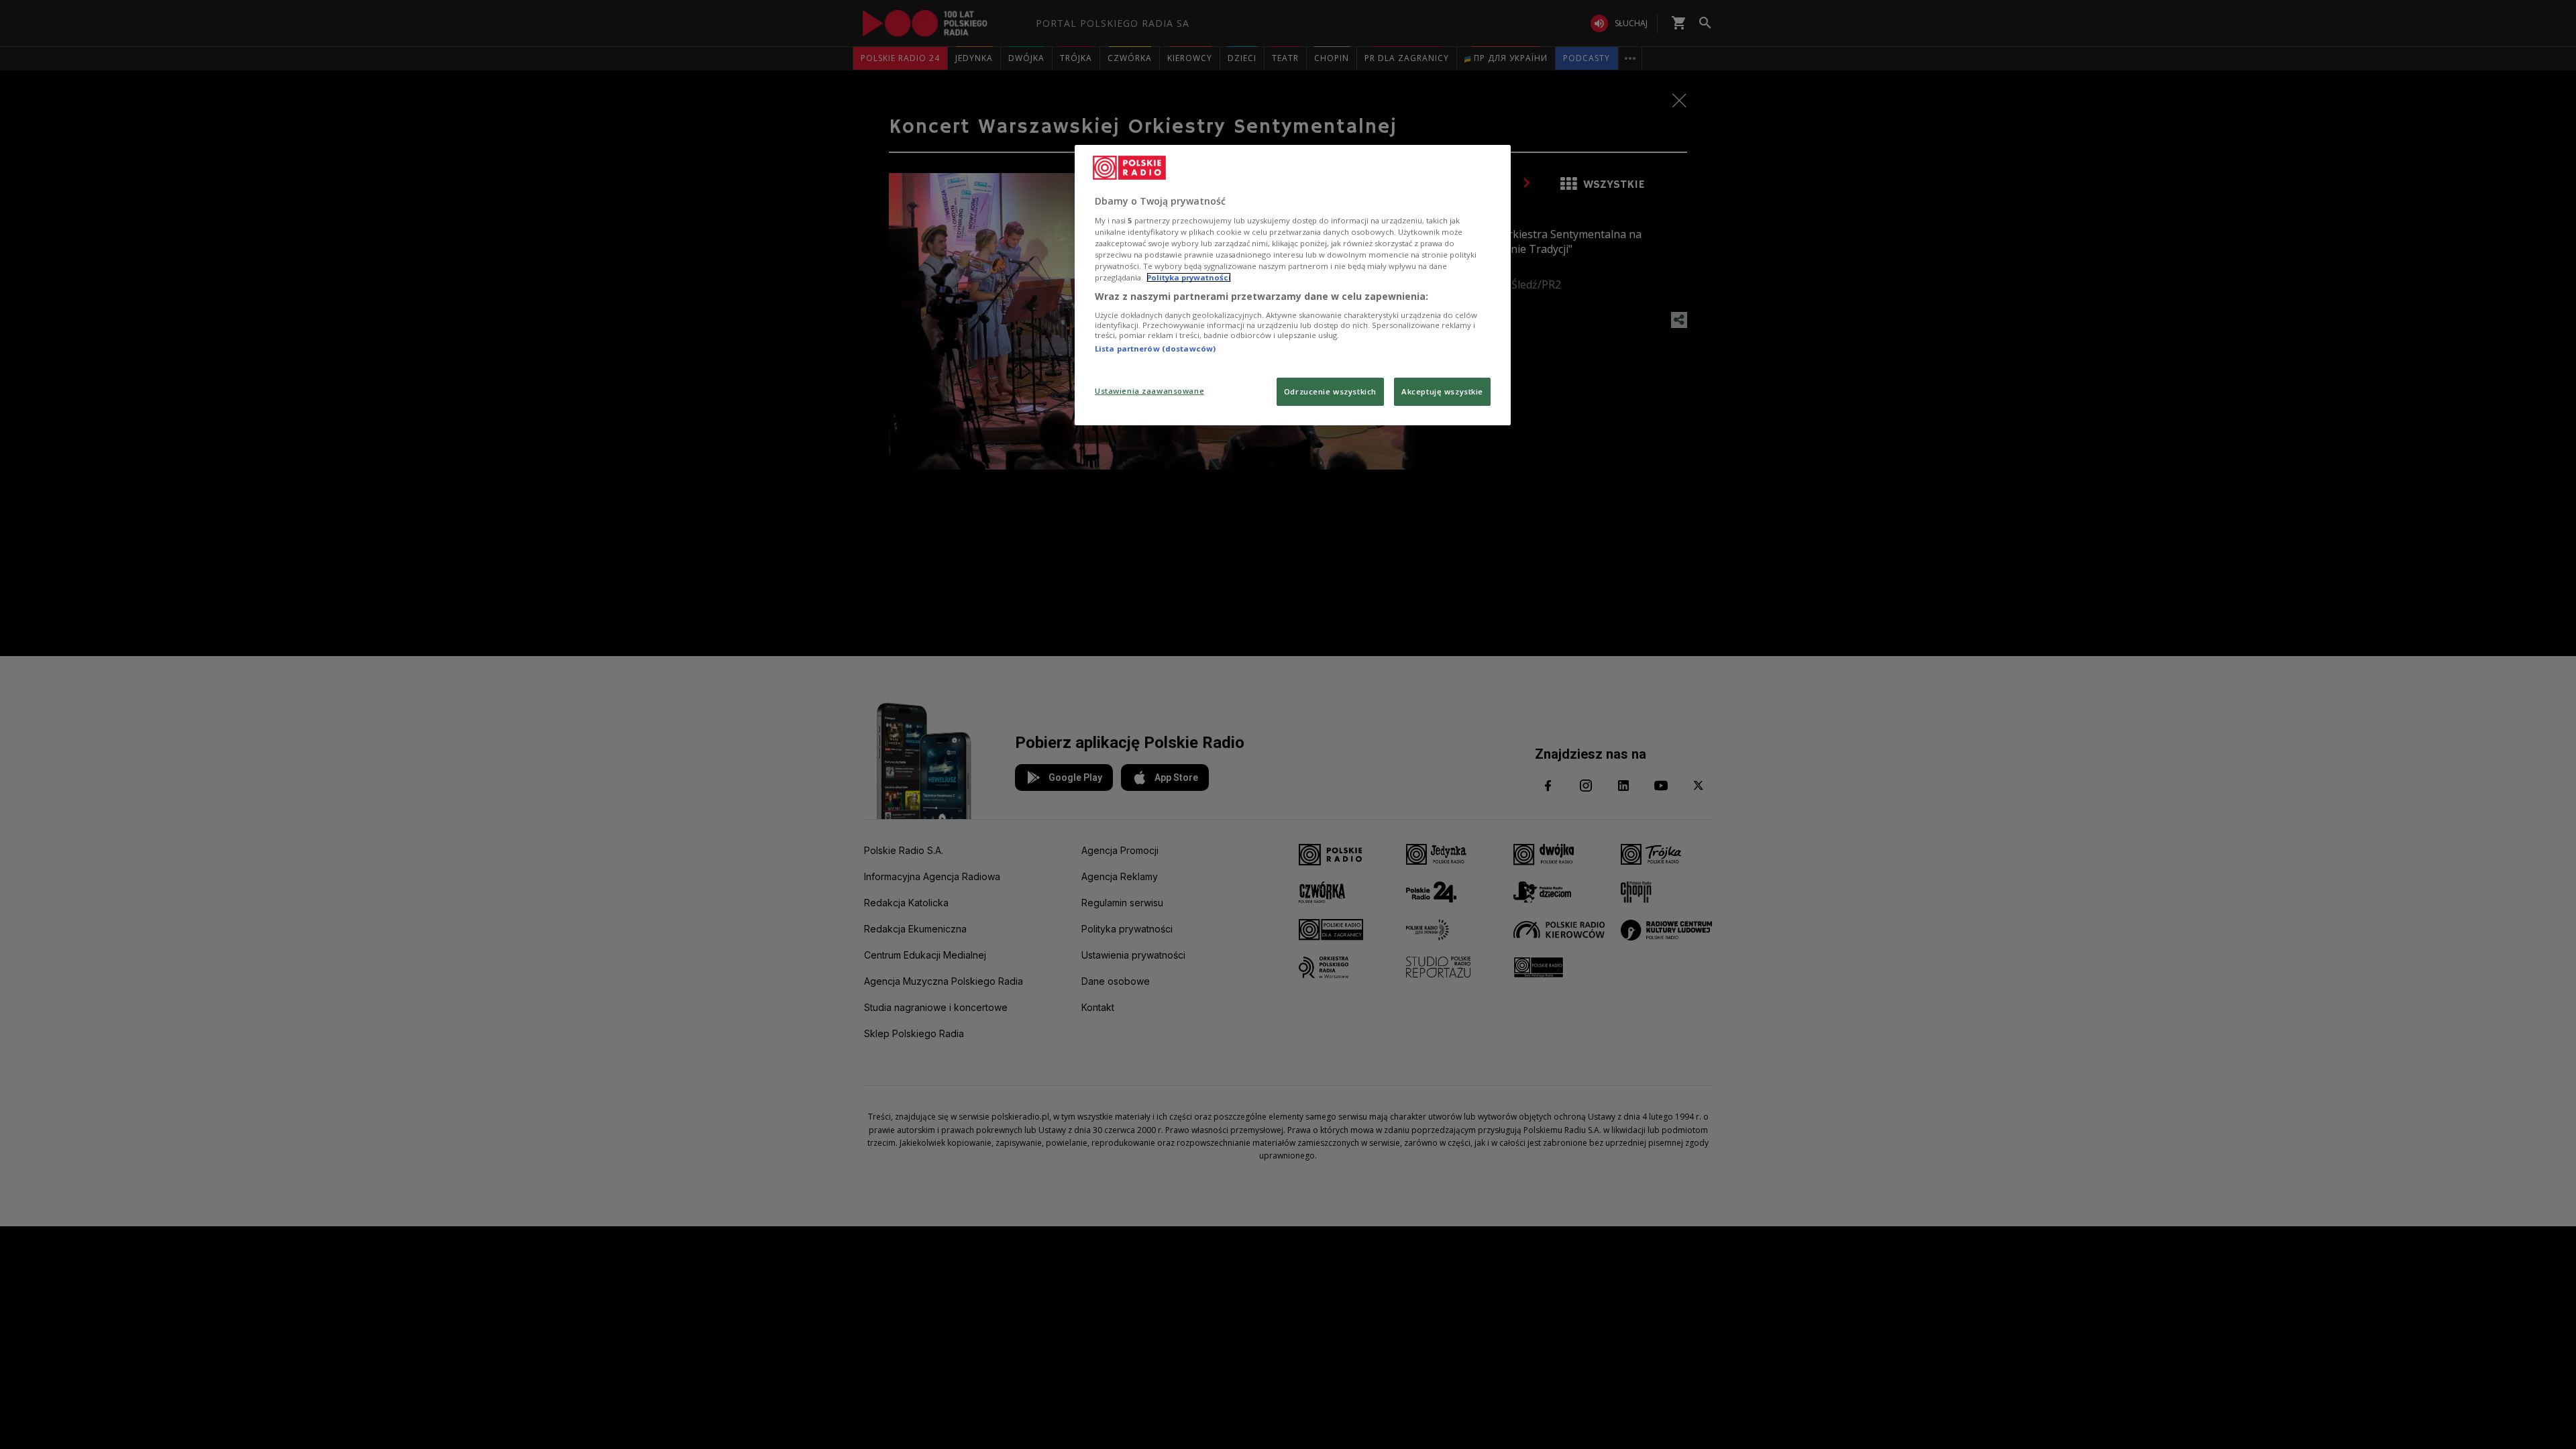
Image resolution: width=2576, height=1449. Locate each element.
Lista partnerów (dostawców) (1155, 348)
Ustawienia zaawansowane (1149, 391)
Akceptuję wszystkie (1442, 391)
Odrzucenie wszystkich (1330, 391)
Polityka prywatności (1189, 277)
